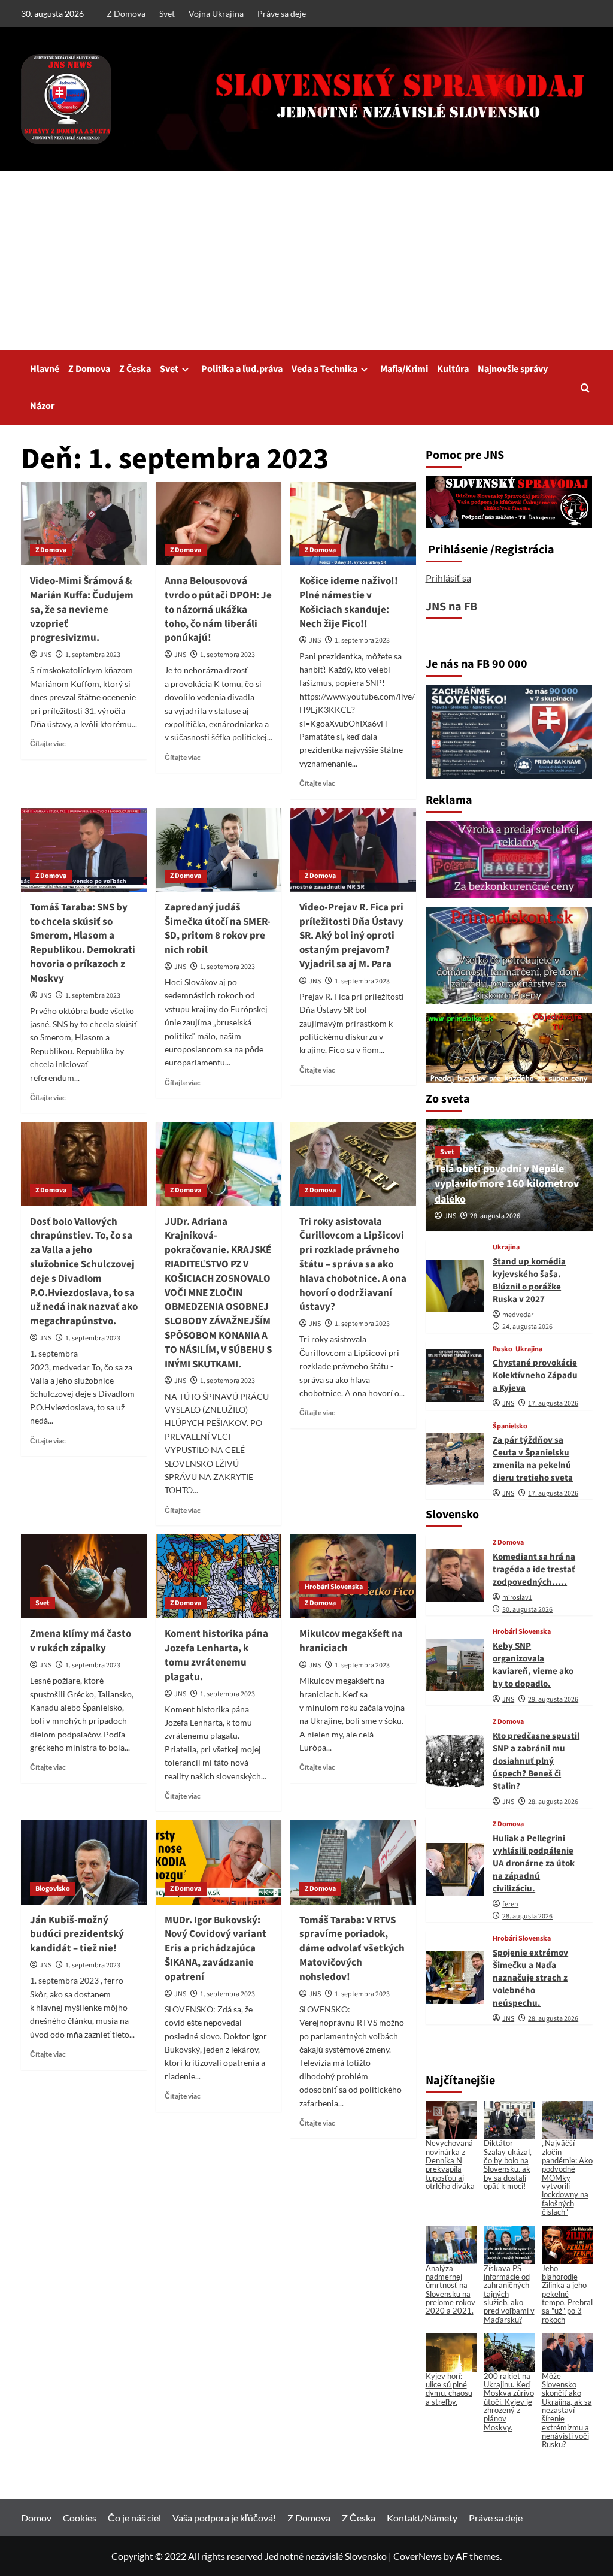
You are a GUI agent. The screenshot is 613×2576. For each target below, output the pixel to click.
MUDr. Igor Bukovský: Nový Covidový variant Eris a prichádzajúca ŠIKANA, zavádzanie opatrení (216, 1949)
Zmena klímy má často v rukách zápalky (81, 1641)
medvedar (518, 1315)
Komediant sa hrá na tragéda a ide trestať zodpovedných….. (534, 1569)
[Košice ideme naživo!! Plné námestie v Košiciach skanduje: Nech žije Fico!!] (353, 523)
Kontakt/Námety (422, 2518)
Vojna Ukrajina (216, 13)
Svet (167, 13)
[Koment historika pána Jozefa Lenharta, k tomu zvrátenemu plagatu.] (219, 1576)
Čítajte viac (48, 744)
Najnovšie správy (513, 369)
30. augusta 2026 (527, 1610)
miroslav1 (517, 1598)
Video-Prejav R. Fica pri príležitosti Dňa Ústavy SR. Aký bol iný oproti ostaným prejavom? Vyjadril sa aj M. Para (351, 936)
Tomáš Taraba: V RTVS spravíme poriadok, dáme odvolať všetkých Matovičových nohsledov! (352, 1949)
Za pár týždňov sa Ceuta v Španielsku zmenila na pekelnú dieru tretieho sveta (533, 1459)
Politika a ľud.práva (242, 369)
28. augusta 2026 (495, 1216)
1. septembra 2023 (93, 655)
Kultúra (453, 369)
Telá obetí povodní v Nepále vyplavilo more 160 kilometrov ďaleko (507, 1184)
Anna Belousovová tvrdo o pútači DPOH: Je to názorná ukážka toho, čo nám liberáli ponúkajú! (218, 609)
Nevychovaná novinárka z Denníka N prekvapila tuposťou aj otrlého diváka (450, 2164)
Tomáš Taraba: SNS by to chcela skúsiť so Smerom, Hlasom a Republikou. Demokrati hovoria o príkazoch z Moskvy (83, 943)
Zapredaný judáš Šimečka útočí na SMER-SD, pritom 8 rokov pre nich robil (218, 929)
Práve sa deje (282, 13)
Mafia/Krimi (404, 369)
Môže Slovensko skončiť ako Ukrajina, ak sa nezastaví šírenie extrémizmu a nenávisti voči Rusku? (567, 2410)
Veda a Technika (324, 369)
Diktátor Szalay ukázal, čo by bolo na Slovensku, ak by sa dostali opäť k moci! (508, 2164)
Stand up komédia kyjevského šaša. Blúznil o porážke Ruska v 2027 (529, 1281)
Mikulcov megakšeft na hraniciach (351, 1641)
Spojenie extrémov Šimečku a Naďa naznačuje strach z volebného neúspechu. (530, 1978)
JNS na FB (451, 607)
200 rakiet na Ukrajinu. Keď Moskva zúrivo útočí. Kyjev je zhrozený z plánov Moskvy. (509, 2402)
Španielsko (510, 1427)
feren (510, 1904)
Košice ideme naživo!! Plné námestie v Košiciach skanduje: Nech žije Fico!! (349, 602)
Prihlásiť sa (448, 578)
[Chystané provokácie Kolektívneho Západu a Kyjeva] (455, 1376)
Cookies (80, 2518)
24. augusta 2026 (527, 1327)
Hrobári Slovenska (334, 1587)
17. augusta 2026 (553, 1404)
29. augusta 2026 (553, 1699)
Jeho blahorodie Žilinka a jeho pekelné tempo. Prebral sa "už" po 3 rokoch (567, 2294)
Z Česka (135, 369)
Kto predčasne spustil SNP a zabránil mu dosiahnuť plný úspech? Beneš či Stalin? (536, 1761)
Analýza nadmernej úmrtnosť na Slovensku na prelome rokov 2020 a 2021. (450, 2289)
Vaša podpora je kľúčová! (224, 2518)
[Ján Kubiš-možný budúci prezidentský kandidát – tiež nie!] (84, 1862)
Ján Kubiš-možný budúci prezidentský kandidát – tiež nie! (77, 1935)
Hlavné (45, 369)
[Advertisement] (306, 261)
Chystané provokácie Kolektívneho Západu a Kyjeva (535, 1375)
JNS (45, 655)
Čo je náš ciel (134, 2518)
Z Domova (126, 13)
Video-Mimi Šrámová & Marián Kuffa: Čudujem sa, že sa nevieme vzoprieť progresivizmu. (82, 609)
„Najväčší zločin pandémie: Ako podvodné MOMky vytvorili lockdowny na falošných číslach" (567, 2177)
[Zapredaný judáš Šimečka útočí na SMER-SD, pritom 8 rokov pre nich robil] (219, 850)
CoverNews (418, 2556)
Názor (42, 406)
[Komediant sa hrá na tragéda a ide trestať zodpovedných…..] (455, 1576)
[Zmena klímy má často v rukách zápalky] (84, 1576)
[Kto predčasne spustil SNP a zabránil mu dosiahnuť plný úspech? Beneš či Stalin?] (455, 1761)
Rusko (503, 1349)
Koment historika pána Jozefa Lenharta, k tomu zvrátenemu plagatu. (216, 1655)
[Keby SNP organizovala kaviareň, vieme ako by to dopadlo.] (455, 1665)
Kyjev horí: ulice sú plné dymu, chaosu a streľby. (449, 2389)
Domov (36, 2518)
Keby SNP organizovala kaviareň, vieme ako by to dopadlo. (533, 1665)
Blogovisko (53, 1889)
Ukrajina (506, 1248)
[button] (585, 388)
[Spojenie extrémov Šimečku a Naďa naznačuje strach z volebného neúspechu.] (455, 1978)
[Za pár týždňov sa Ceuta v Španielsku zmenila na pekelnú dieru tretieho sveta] (455, 1459)
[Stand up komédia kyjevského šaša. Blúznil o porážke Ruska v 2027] (455, 1287)
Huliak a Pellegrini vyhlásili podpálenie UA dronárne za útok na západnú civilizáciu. (534, 1864)
